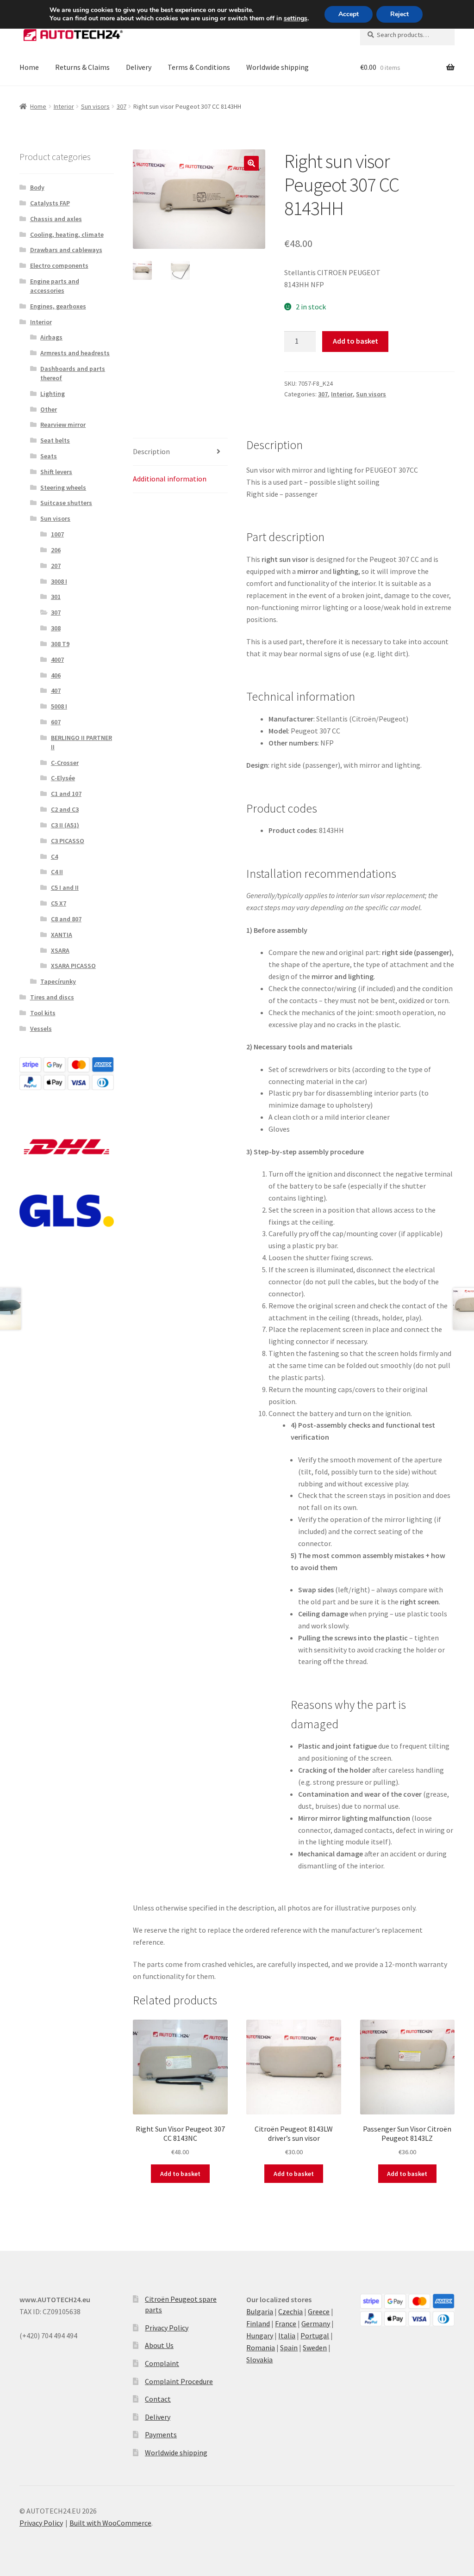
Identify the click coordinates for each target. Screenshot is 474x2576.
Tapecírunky (58, 981)
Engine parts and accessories (55, 286)
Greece (319, 2311)
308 (56, 628)
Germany (316, 2323)
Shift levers (56, 472)
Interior (64, 106)
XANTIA (62, 935)
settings (296, 18)
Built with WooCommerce (110, 2523)
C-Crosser (65, 763)
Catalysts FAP (50, 203)
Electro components (59, 265)
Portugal (315, 2336)
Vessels (41, 1029)
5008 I (59, 706)
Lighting (53, 394)
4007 (57, 659)
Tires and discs (52, 997)
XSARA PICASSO (73, 966)
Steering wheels (63, 487)
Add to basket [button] (180, 2174)
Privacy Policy (167, 2328)
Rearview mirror (63, 425)
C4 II (57, 872)
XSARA (60, 950)
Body (37, 187)
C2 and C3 (65, 809)
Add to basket (355, 341)
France (286, 2323)
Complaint (162, 2363)
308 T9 (60, 644)
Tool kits (43, 1013)
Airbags (51, 337)
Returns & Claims (82, 67)
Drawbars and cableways (66, 250)
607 (56, 722)
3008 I (59, 581)
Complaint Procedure (179, 2381)
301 (56, 597)
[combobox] (407, 35)
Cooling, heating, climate (67, 234)
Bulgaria (260, 2311)
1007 (57, 534)
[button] (251, 163)
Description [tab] (151, 451)
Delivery (139, 67)
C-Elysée (63, 778)
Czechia (290, 2311)
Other (49, 409)
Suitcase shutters (66, 503)
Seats (49, 456)
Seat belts (55, 440)
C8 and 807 (66, 919)
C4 (54, 857)
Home (29, 67)
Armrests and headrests (75, 353)
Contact (158, 2399)
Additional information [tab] (170, 479)
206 (56, 550)
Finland (258, 2323)
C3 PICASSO (68, 841)
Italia (287, 2336)
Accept (349, 14)
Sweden (315, 2348)
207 (56, 566)
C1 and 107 (66, 794)
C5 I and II (65, 887)
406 (56, 675)
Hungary (260, 2336)
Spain (289, 2348)
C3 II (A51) (65, 825)
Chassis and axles (56, 219)
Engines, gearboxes (58, 306)
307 (122, 106)
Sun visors (95, 106)
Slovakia (259, 2360)
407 (56, 690)
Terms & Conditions (199, 67)
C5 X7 (59, 903)
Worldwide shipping (278, 67)
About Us (159, 2345)
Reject (399, 14)
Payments (161, 2434)
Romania (261, 2348)
